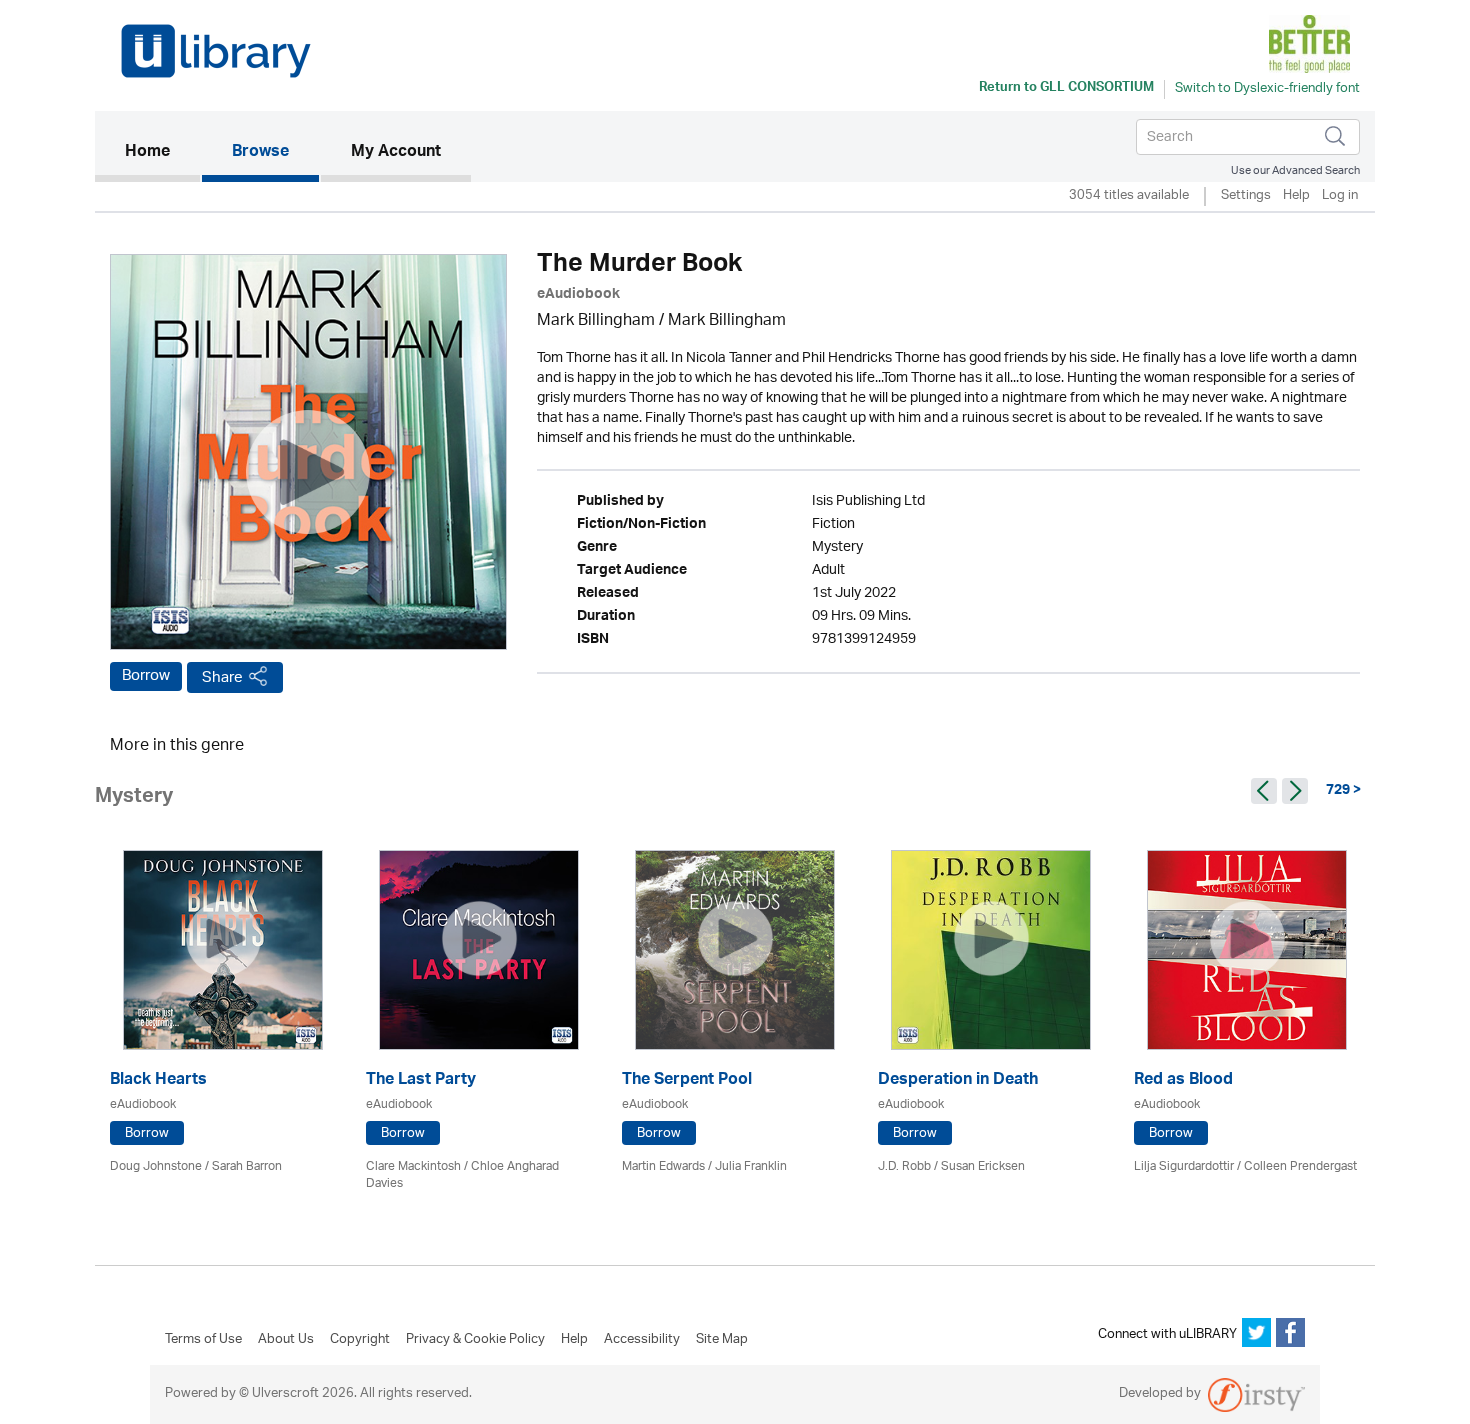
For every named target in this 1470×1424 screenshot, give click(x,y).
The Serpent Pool (687, 1081)
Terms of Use (203, 1340)
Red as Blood (1183, 1081)
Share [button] (222, 677)
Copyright (360, 1340)
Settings (1246, 196)
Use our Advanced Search (1295, 170)
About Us (286, 1340)
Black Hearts (158, 1081)
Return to (1066, 89)
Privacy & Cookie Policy (475, 1340)
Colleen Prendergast (1300, 1166)
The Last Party (421, 1081)
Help (1296, 196)
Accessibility (642, 1340)
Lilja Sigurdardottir (1184, 1166)
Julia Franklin (751, 1166)
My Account (396, 153)
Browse (260, 153)
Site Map (722, 1340)
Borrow (146, 676)
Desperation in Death (958, 1081)
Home (162, 152)
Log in (1340, 196)
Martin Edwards (663, 1166)
